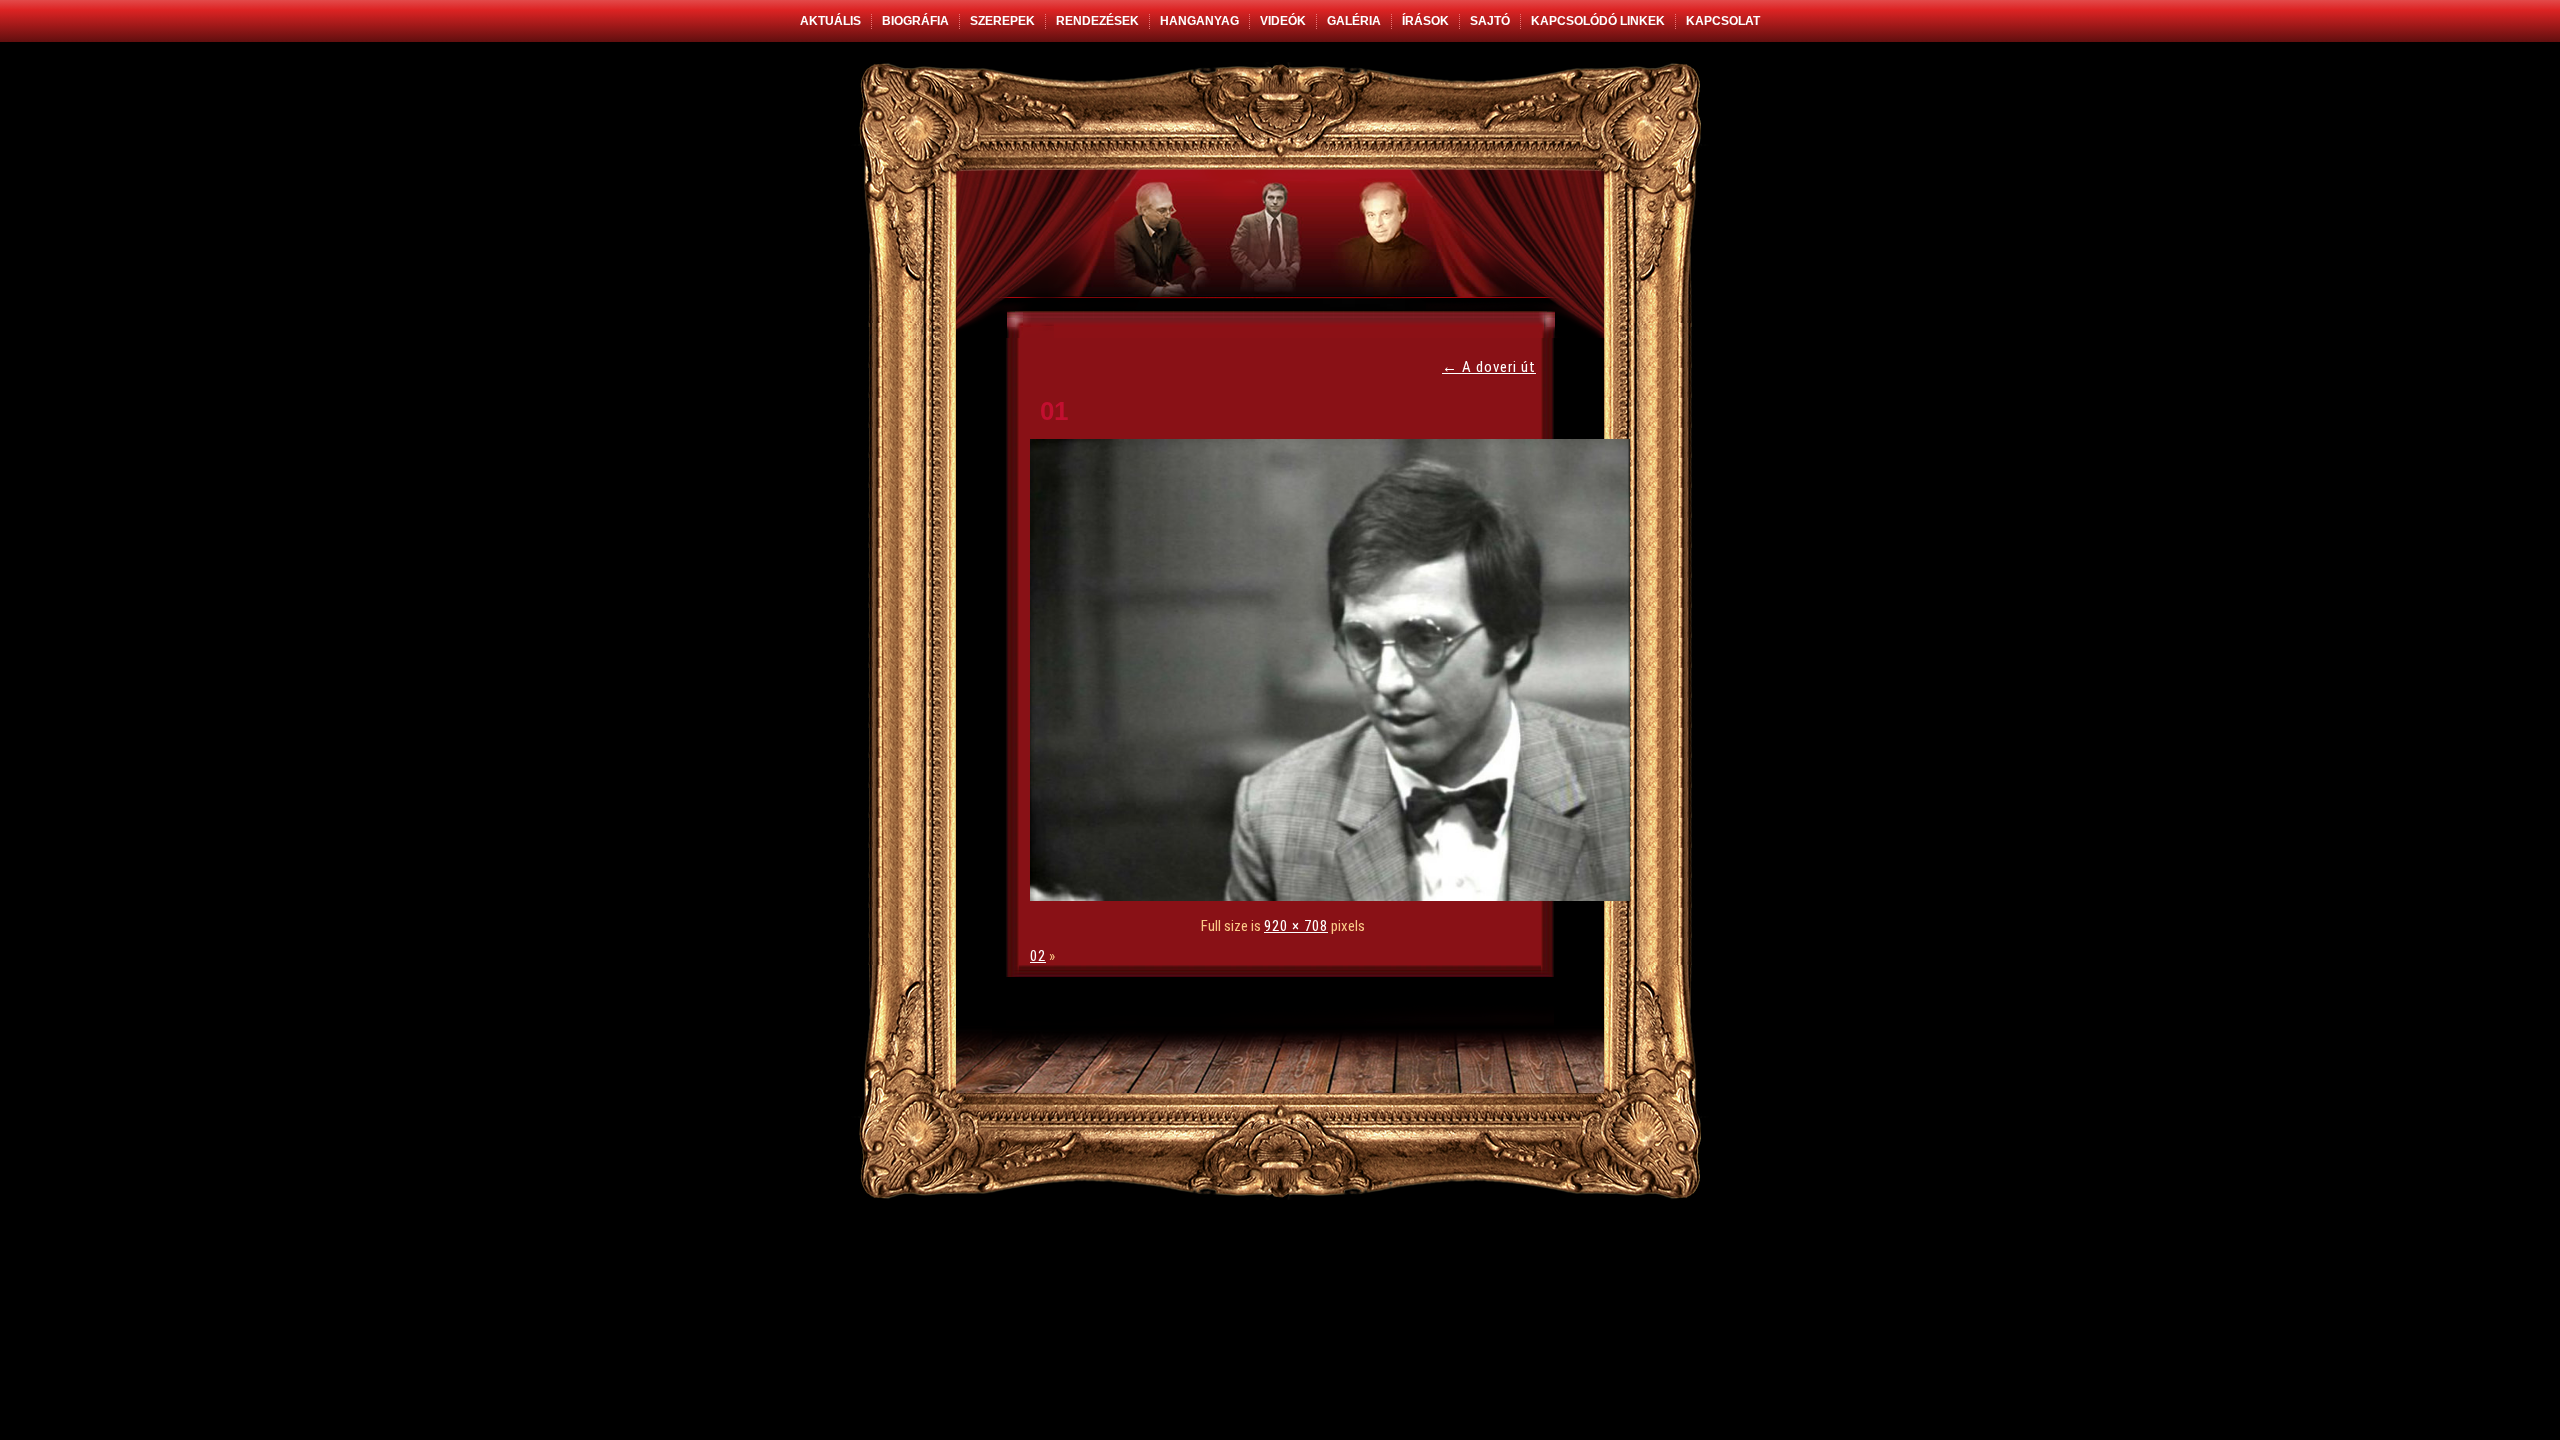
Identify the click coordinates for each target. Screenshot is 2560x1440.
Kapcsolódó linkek (1598, 21)
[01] (1335, 896)
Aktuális (830, 21)
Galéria (1354, 21)
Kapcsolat (1723, 21)
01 (1054, 411)
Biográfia (915, 21)
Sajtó (1490, 21)
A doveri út (1489, 367)
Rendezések (1097, 21)
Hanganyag (1199, 21)
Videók (1283, 21)
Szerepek (1002, 21)
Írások (1425, 21)
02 (1038, 956)
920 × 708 (1296, 926)
